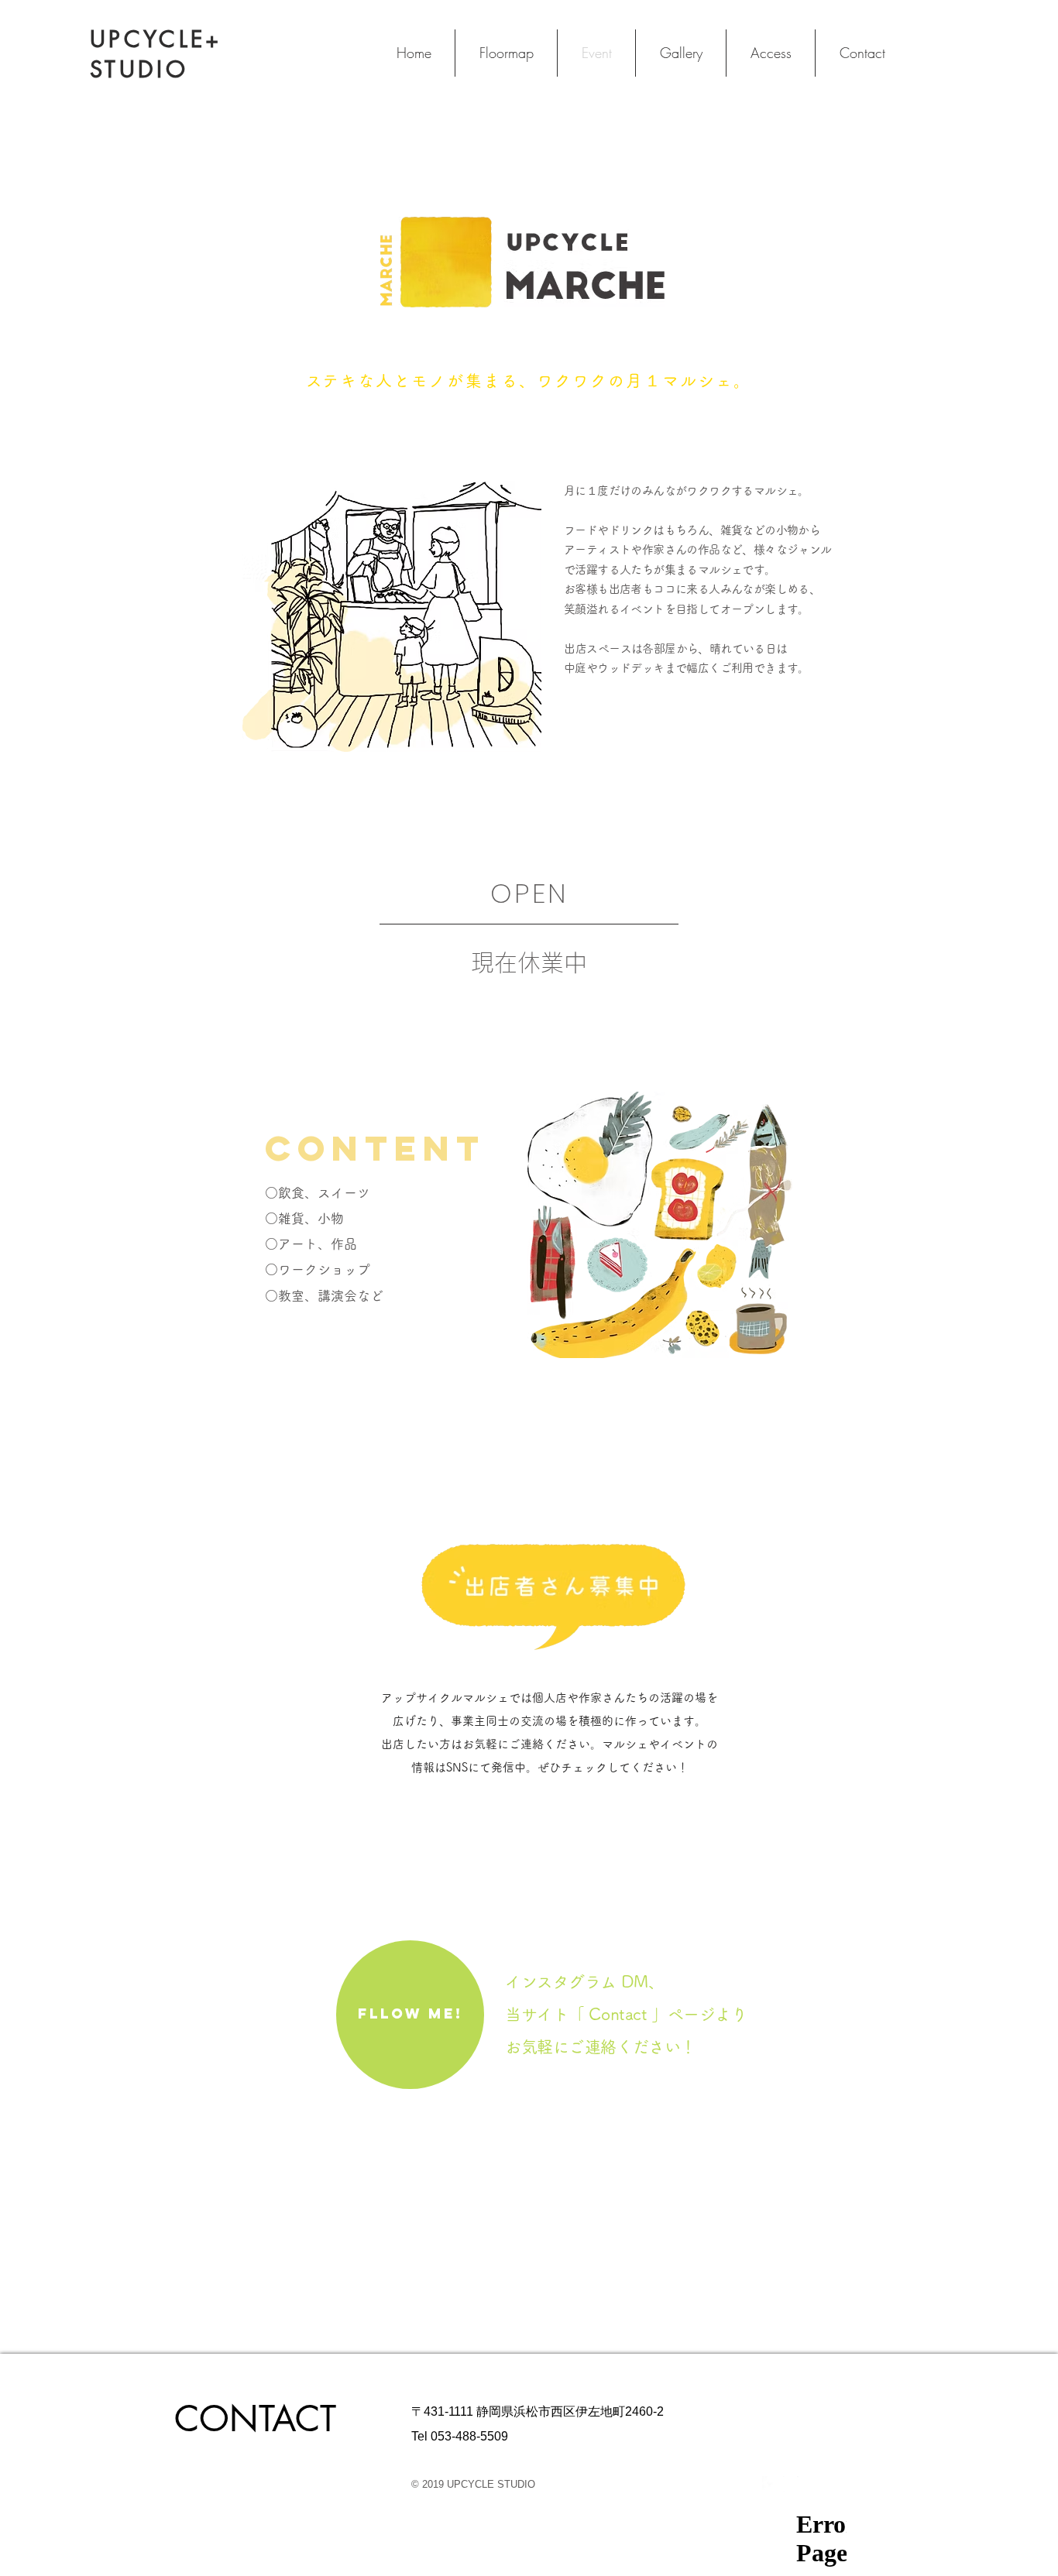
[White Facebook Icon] (770, 2484)
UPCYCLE (148, 39)
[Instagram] (791, 2484)
